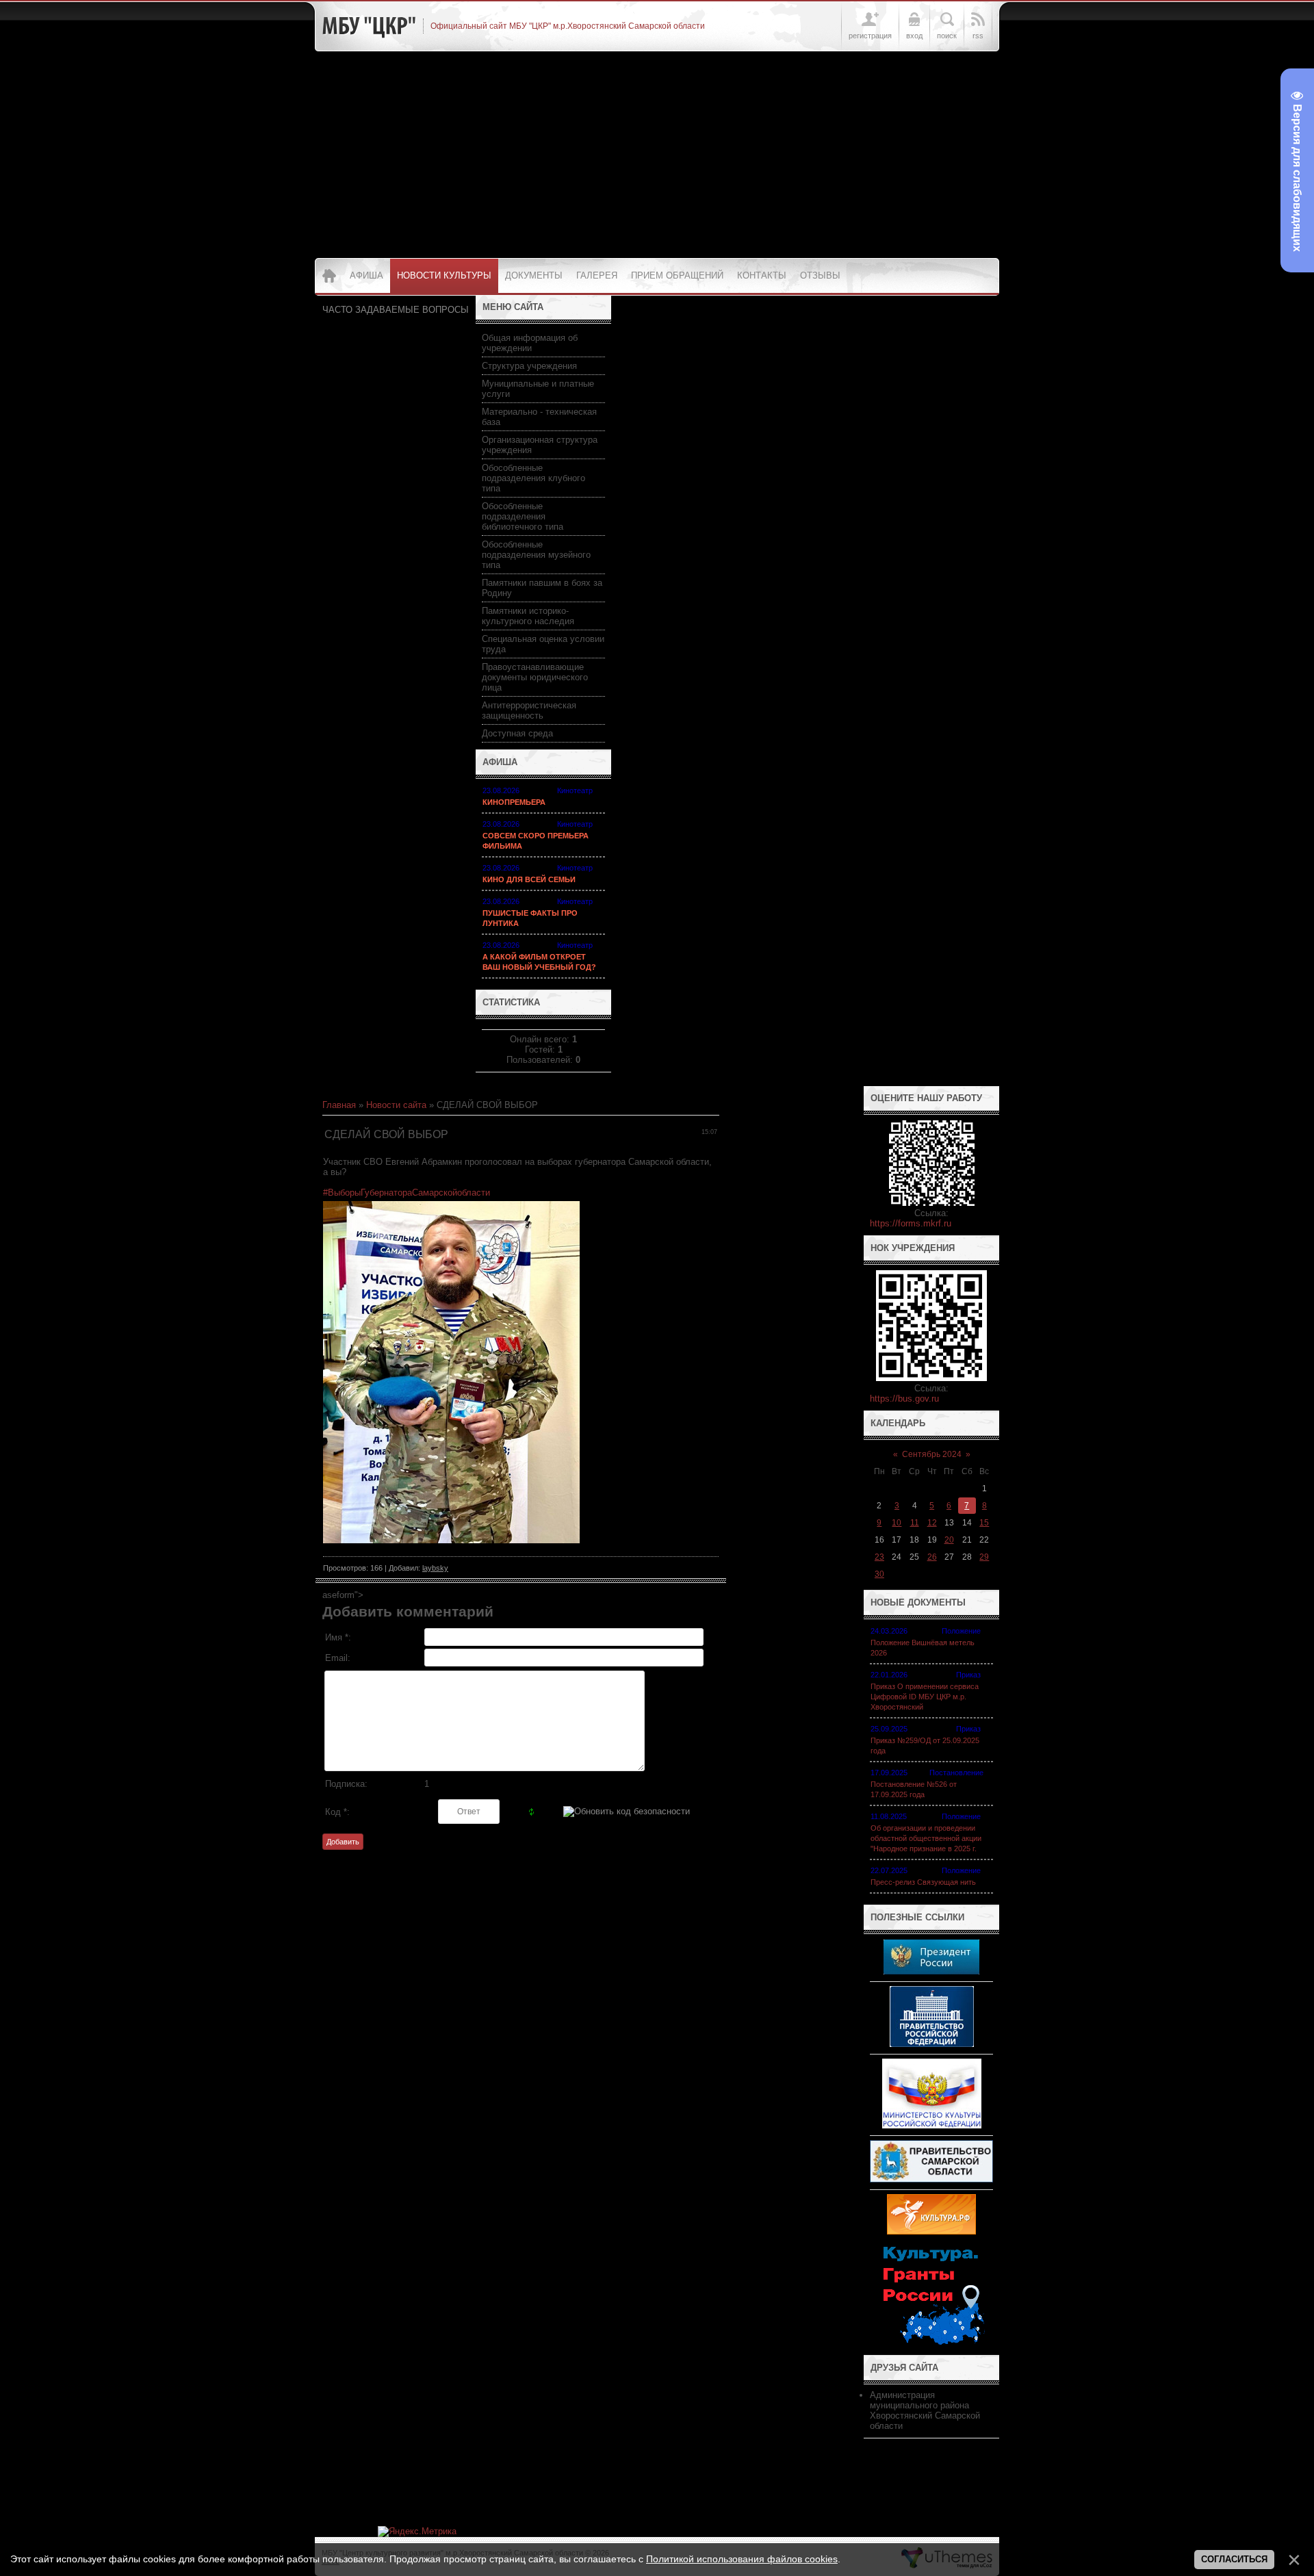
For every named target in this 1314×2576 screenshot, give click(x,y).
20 (949, 1540)
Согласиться (1234, 2559)
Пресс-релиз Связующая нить (923, 1882)
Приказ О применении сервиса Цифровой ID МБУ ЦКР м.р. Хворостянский (925, 1697)
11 (915, 1523)
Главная (339, 1105)
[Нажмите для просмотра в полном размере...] (451, 1540)
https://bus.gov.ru (904, 1399)
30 (879, 1574)
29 (984, 1557)
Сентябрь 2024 (932, 1454)
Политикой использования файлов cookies (742, 2559)
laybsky (435, 1568)
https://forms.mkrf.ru (911, 1223)
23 (879, 1557)
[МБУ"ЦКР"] (369, 26)
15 (984, 1523)
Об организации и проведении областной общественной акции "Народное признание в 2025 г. (926, 1838)
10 (897, 1523)
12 (932, 1523)
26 (932, 1557)
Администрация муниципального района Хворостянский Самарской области (925, 2410)
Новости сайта (396, 1105)
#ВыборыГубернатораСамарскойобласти (407, 1193)
